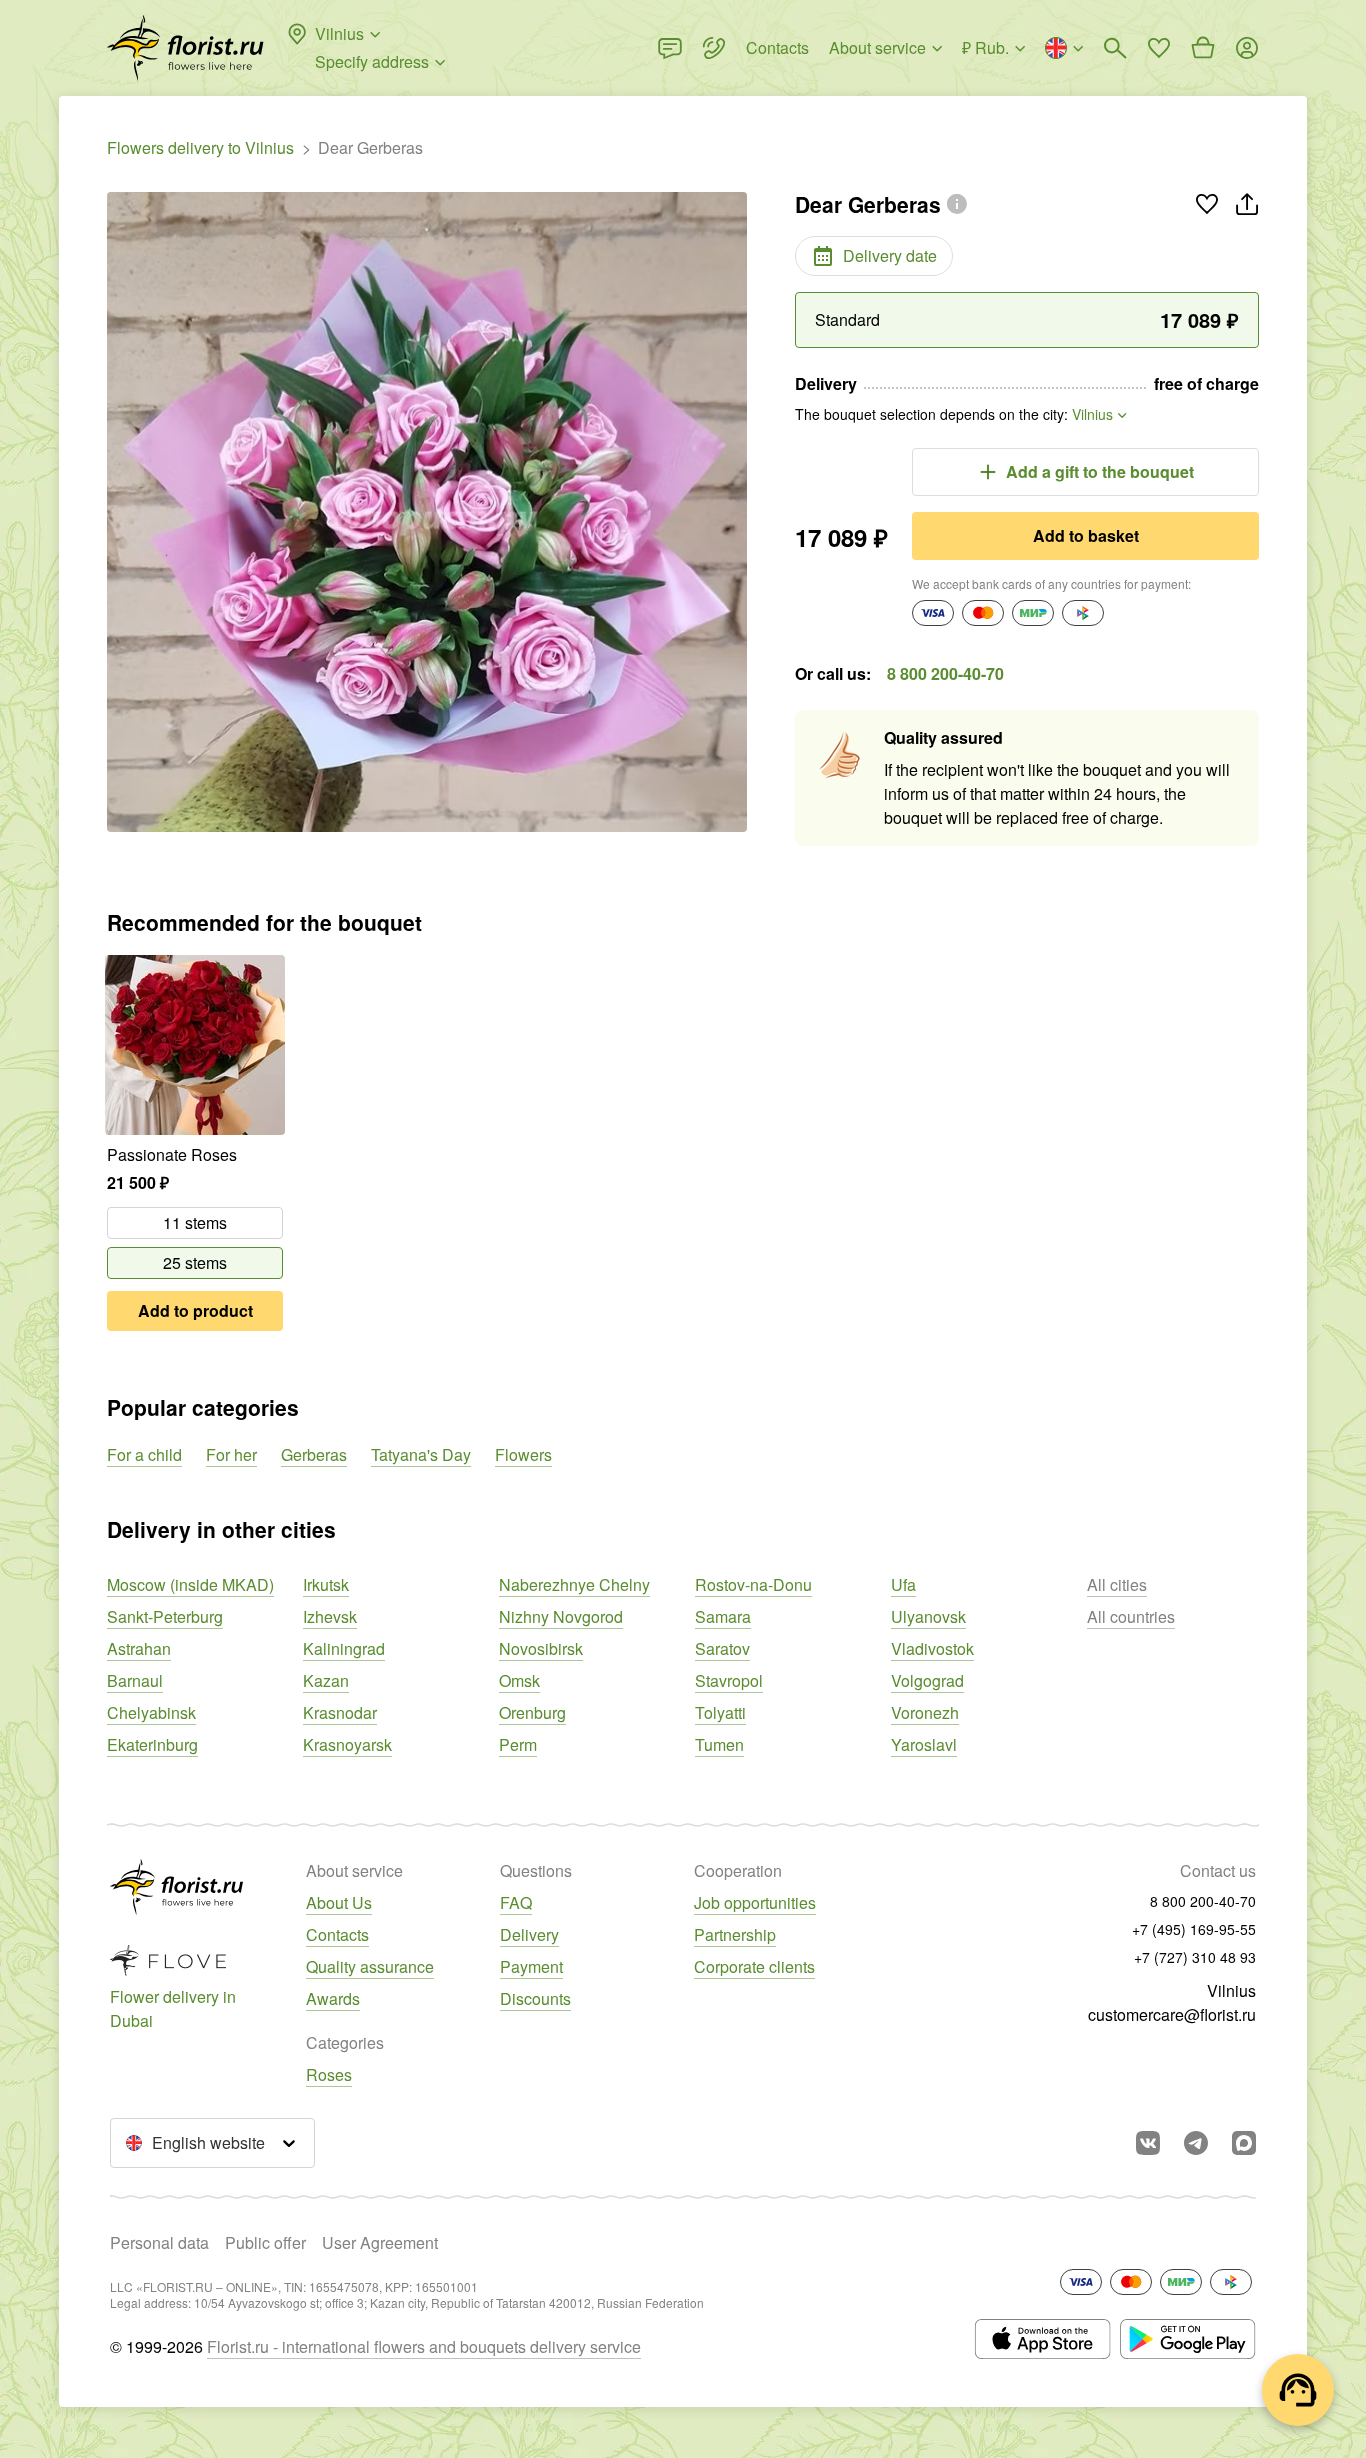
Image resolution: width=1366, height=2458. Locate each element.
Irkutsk (326, 1584)
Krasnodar (340, 1712)
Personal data (159, 2242)
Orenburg (532, 1712)
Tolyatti (720, 1712)
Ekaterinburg (152, 1744)
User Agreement (380, 2242)
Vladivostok (932, 1648)
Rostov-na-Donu (753, 1584)
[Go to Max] (1244, 2143)
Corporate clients (754, 1966)
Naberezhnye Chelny (574, 1584)
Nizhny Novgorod (561, 1616)
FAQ (516, 1902)
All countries (1131, 1616)
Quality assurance (370, 1966)
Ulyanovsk (928, 1616)
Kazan (326, 1680)
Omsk (519, 1680)
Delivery (529, 1934)
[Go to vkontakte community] (1148, 2143)
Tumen (719, 1744)
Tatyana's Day (421, 1454)
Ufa (903, 1584)
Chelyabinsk (151, 1712)
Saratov (722, 1648)
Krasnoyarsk (347, 1744)
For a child (144, 1454)
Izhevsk (330, 1616)
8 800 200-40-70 (945, 673)
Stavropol (729, 1680)
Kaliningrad (344, 1648)
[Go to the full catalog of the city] (185, 48)
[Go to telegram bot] (1196, 2143)
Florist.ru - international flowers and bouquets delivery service (424, 2346)
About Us (339, 1902)
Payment (531, 1966)
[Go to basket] (1203, 48)
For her (231, 1454)
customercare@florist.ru (1172, 2014)
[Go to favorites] (1159, 48)
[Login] (1247, 48)
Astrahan (139, 1648)
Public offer (265, 2242)
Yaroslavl (924, 1744)
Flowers (523, 1454)
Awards (333, 1998)
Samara (723, 1616)
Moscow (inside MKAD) (190, 1584)
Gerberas (314, 1454)
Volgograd (927, 1680)
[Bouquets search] (1115, 48)
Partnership (735, 1934)
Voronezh (925, 1712)
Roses (329, 2074)
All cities (1117, 1584)
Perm (518, 1744)
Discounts (535, 1998)
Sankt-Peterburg (165, 1616)
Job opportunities (755, 1902)
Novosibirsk (541, 1648)
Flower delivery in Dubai (173, 2008)
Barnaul (135, 1680)
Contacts (337, 1934)
